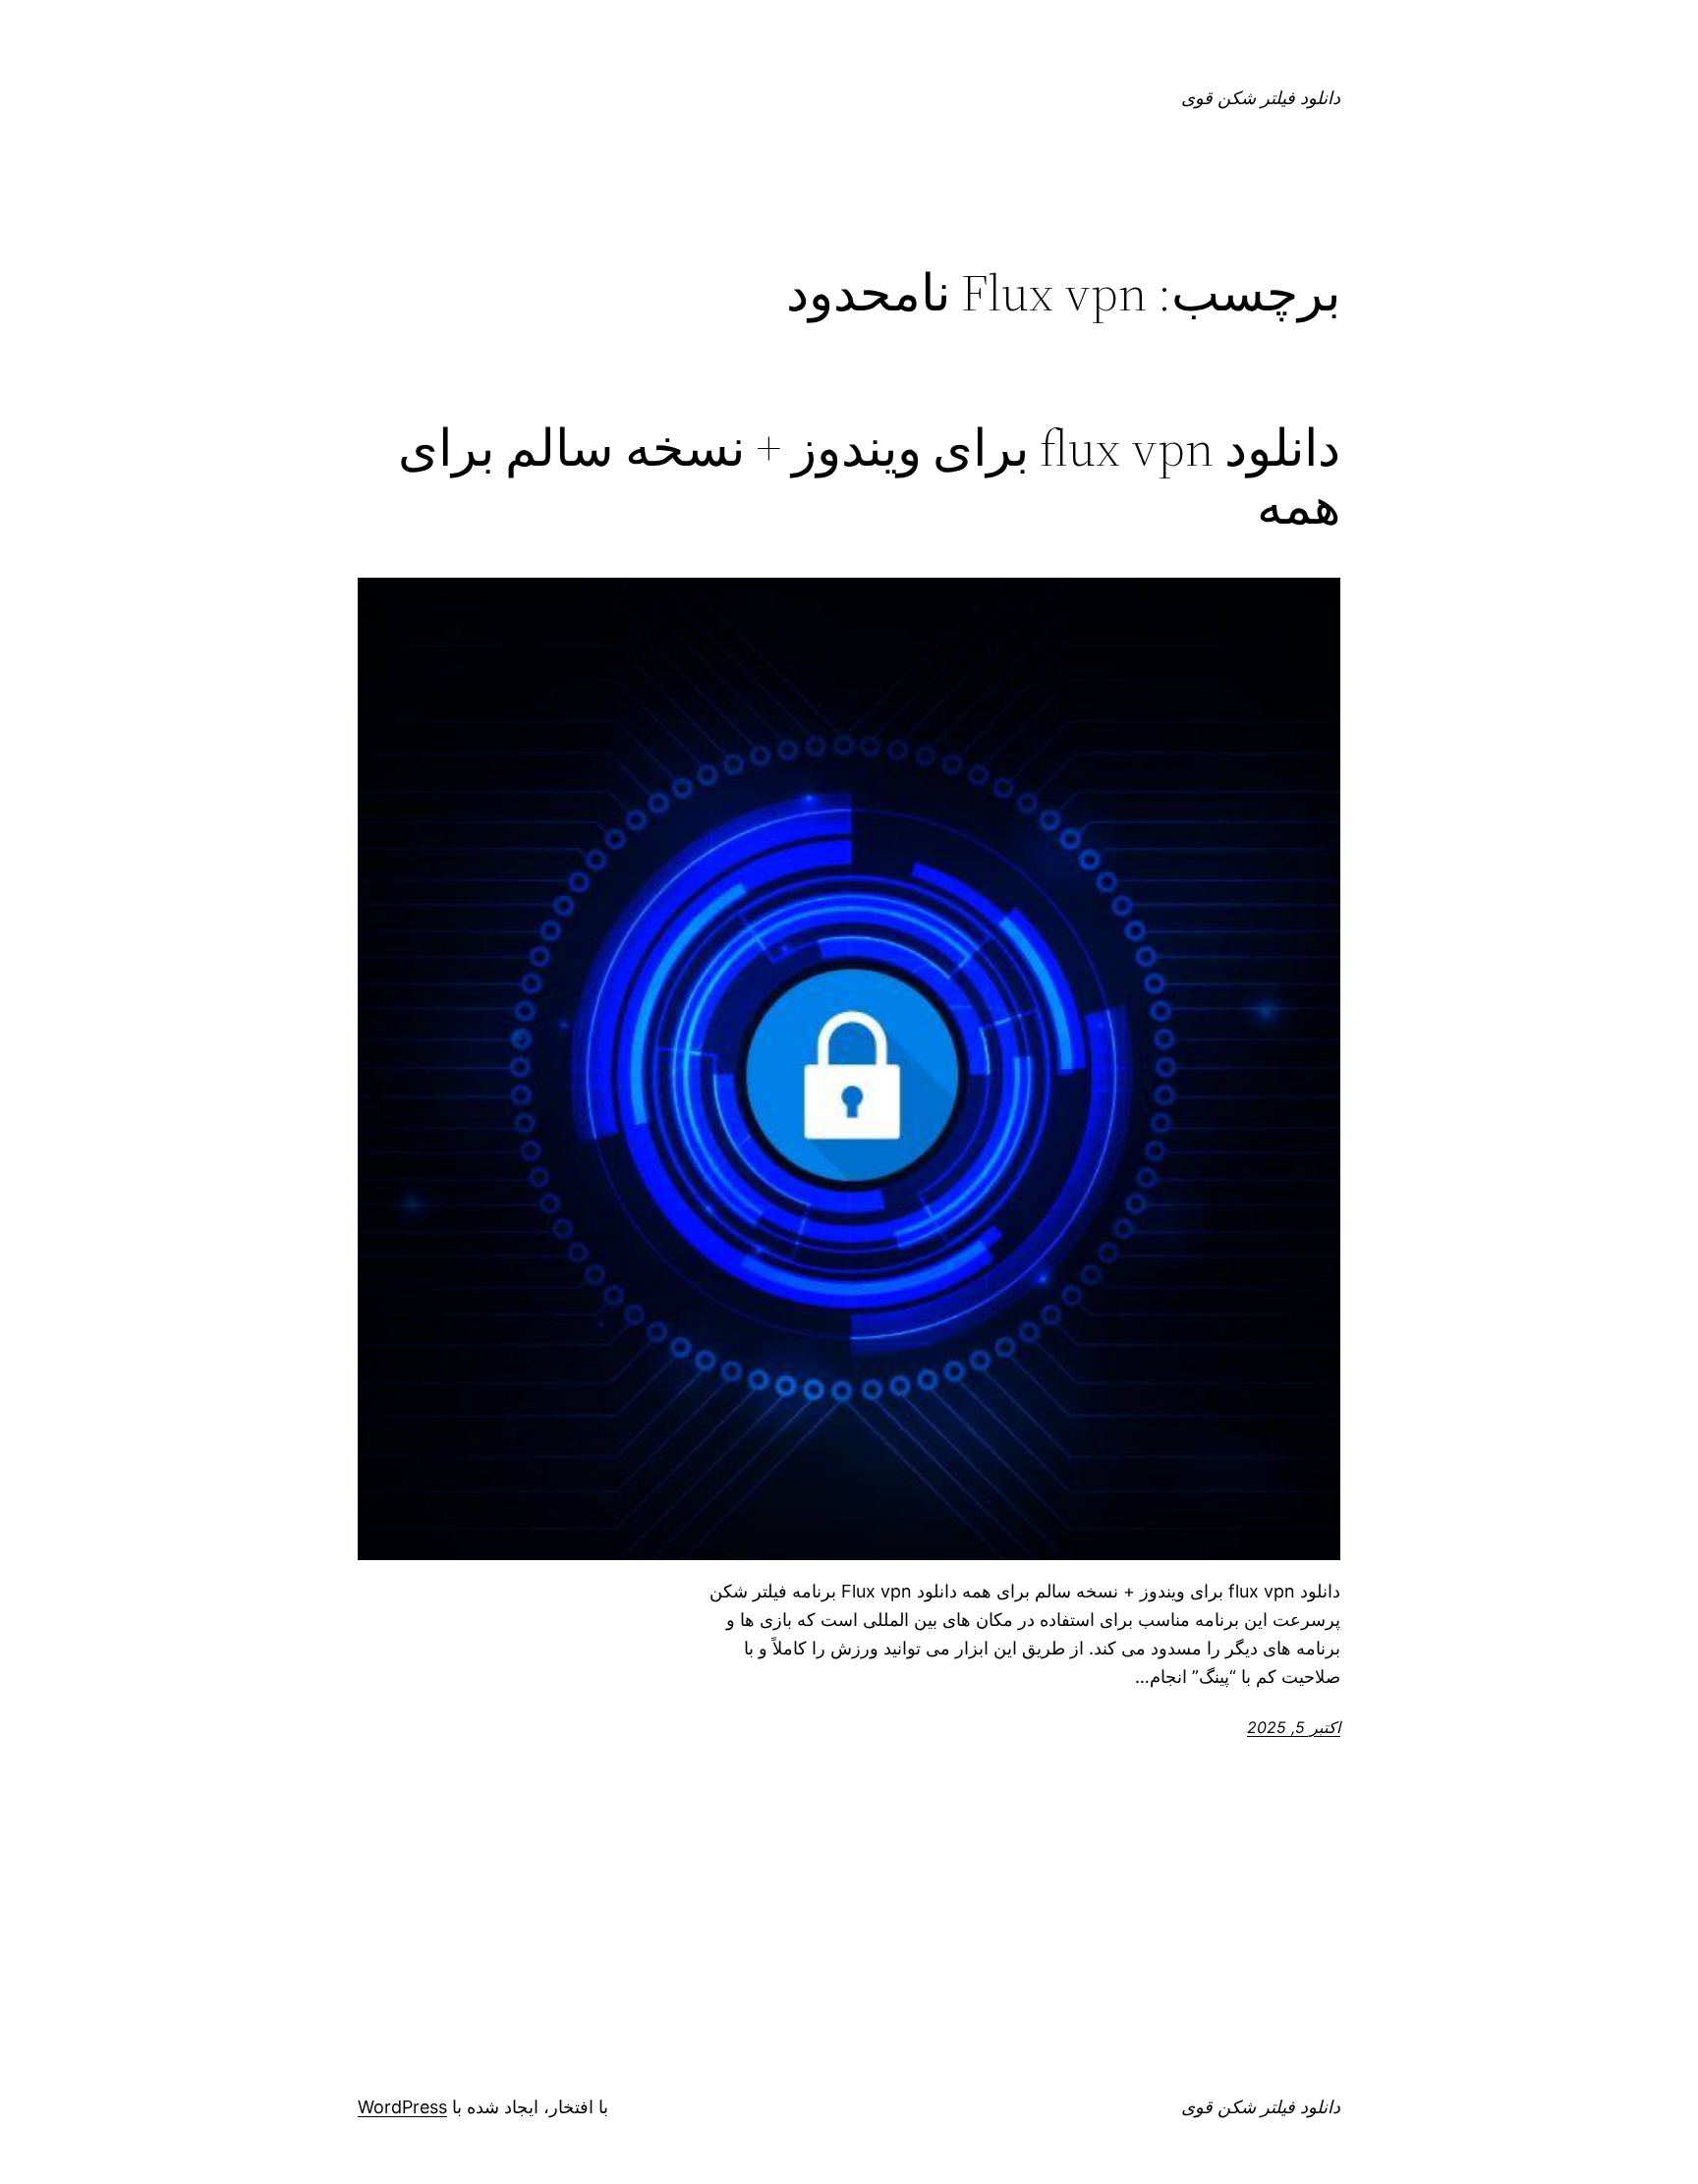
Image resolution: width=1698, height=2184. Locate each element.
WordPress (402, 2107)
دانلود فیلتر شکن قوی (1261, 98)
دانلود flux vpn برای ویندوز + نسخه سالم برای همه (869, 477)
